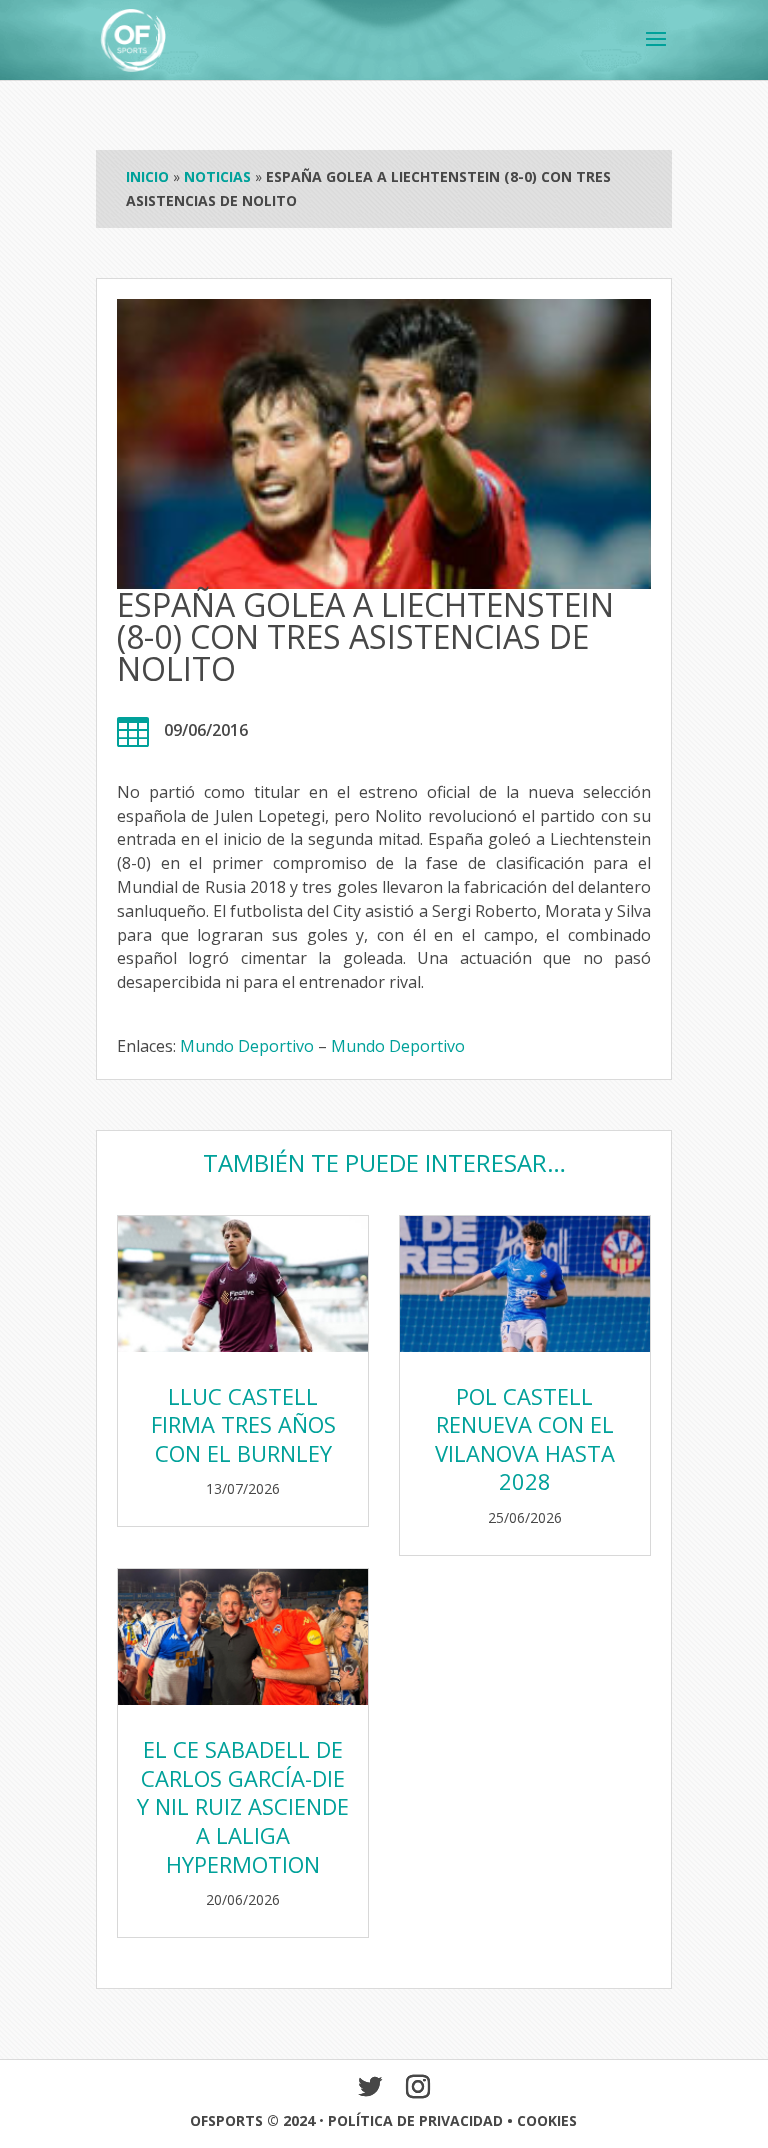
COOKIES (547, 2120)
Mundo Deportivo (249, 1046)
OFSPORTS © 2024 (252, 2120)
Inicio (147, 176)
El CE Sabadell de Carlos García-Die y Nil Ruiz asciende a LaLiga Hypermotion (243, 1806)
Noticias (217, 176)
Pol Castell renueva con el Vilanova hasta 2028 (525, 1439)
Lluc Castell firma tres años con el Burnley (243, 1424)
